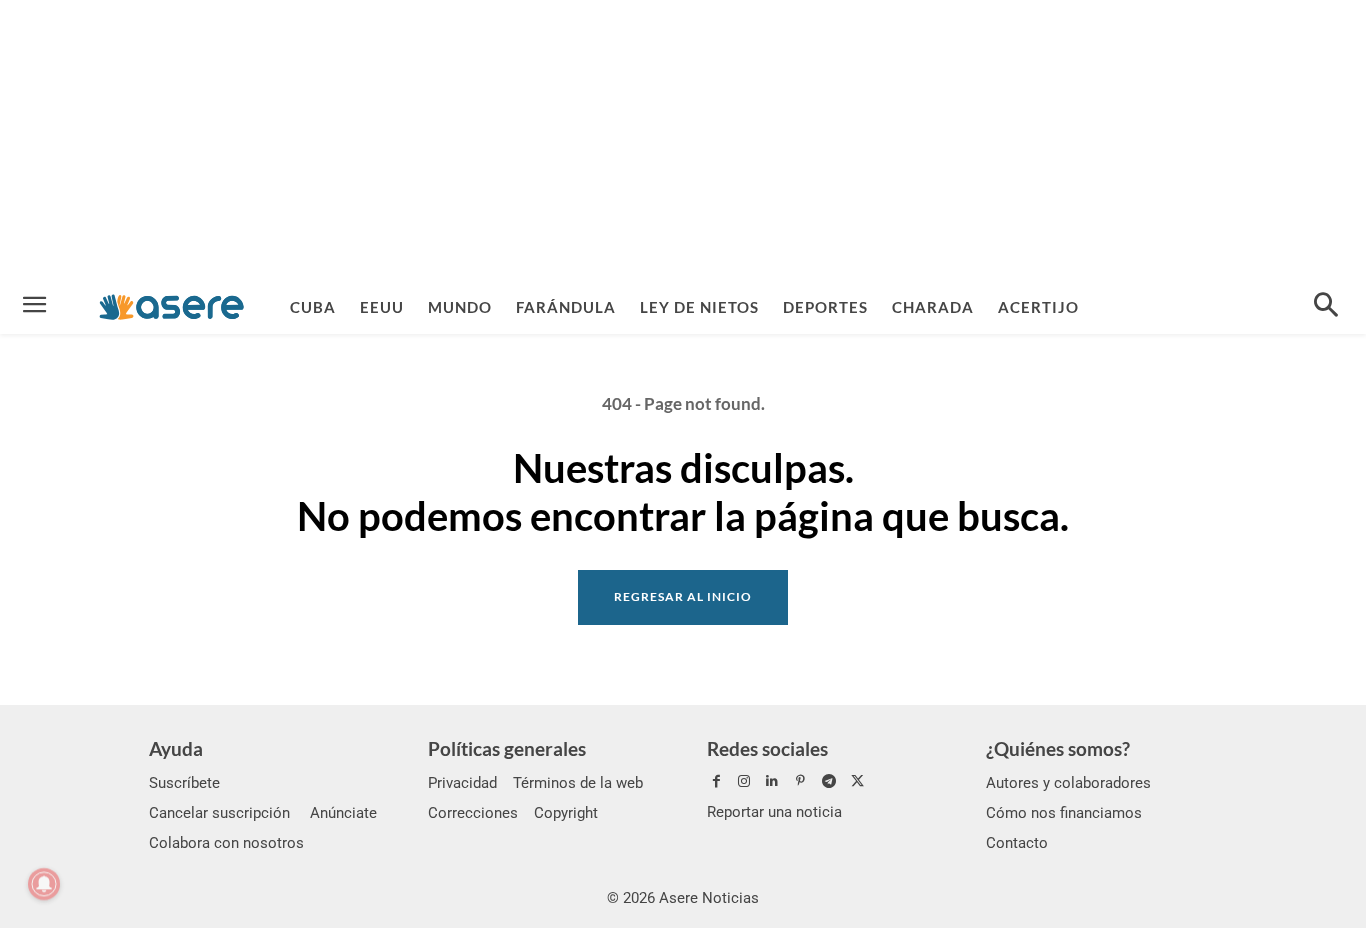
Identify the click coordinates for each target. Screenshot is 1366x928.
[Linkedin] (772, 782)
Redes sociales (767, 748)
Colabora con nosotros (226, 843)
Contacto (1017, 843)
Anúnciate (343, 813)
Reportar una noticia (774, 812)
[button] (1326, 307)
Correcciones (473, 813)
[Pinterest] (801, 782)
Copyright (566, 813)
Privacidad (462, 783)
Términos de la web (578, 783)
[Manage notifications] (44, 884)
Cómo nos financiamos (1064, 813)
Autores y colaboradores (1068, 783)
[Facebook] (716, 782)
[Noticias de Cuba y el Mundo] (171, 306)
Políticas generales (507, 748)
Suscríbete (184, 783)
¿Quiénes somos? (1058, 748)
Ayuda (176, 748)
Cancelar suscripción (219, 813)
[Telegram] (829, 782)
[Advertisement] (683, 140)
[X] (857, 782)
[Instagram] (744, 782)
